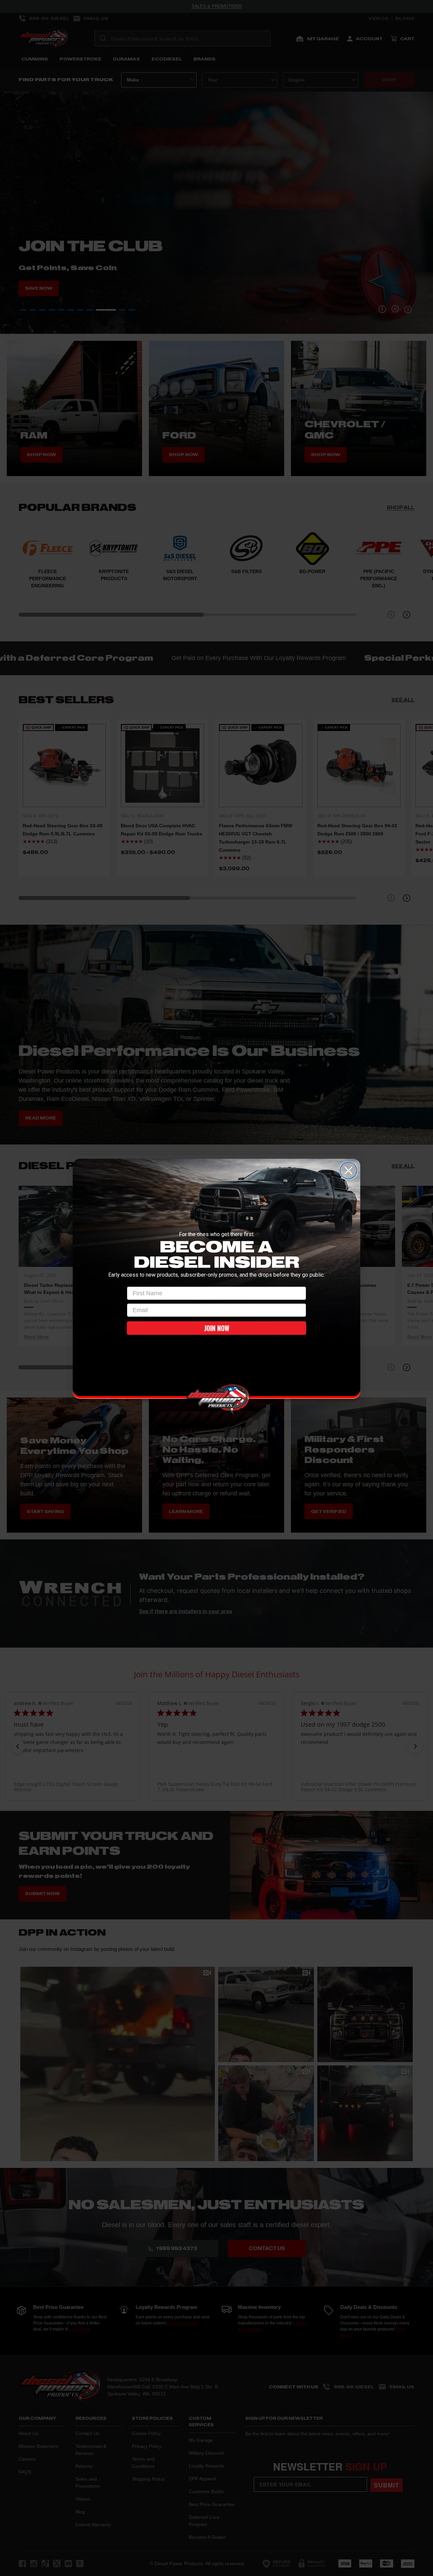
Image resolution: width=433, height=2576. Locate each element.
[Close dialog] (348, 1171)
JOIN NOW (217, 1328)
